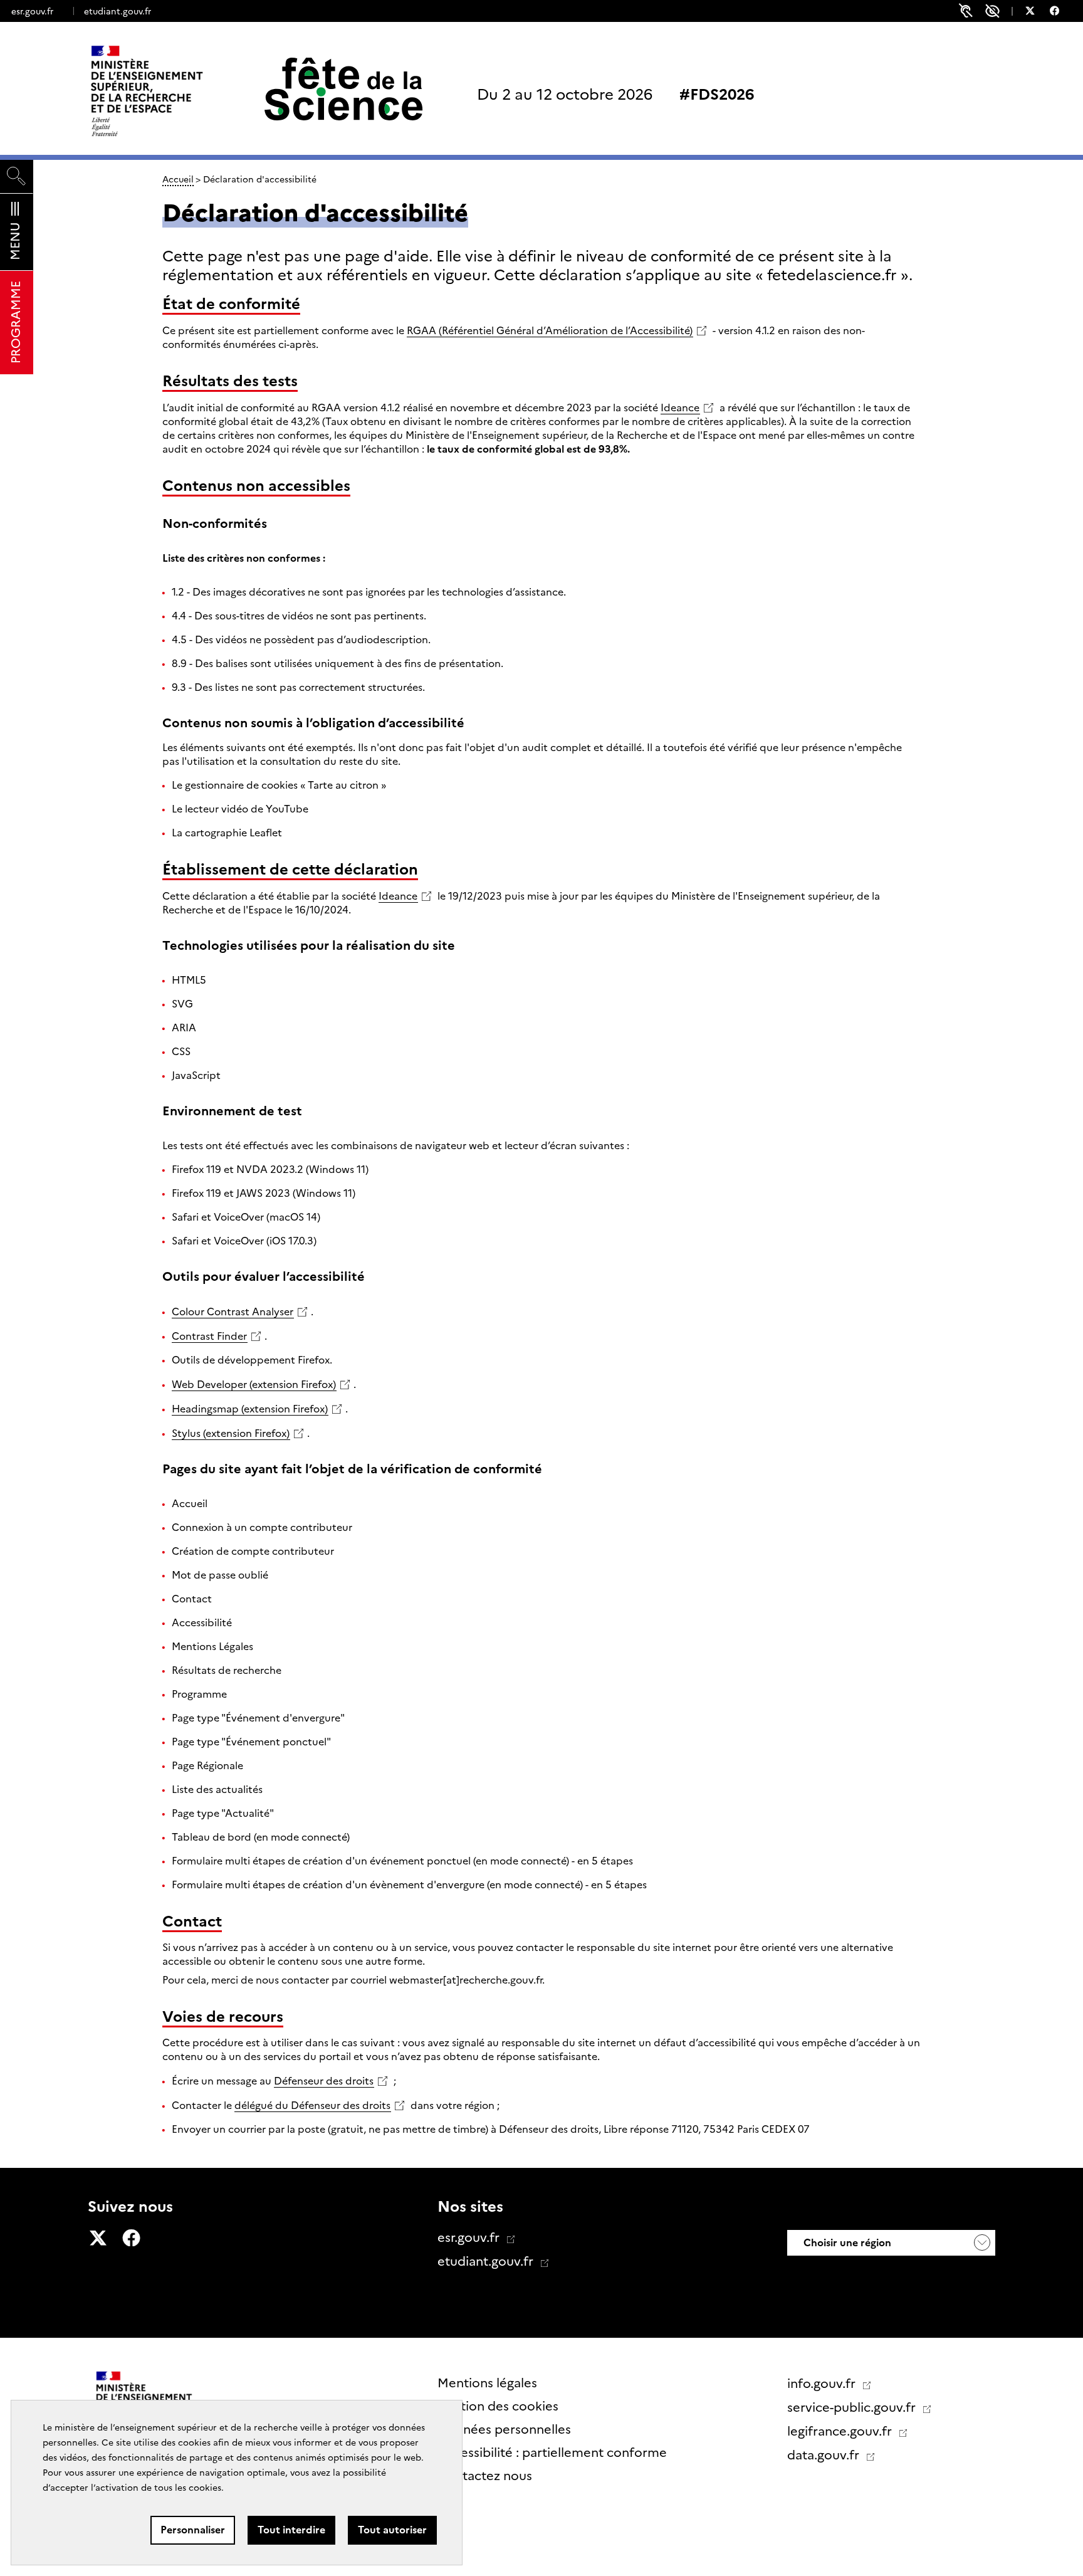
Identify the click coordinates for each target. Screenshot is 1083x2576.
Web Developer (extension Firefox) (254, 1385)
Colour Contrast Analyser (233, 1312)
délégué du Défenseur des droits (312, 2105)
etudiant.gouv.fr (118, 11)
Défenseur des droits (324, 2081)
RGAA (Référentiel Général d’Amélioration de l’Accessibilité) (550, 331)
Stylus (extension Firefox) (231, 1433)
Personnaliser (193, 2530)
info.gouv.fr (823, 2384)
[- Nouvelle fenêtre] (1036, 13)
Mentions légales (487, 2383)
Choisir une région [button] (846, 2243)
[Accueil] (173, 91)
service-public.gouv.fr (853, 2407)
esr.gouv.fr (32, 11)
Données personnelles (504, 2429)
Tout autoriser (392, 2530)
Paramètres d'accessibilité (992, 11)
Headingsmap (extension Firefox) (250, 1409)
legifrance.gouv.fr (841, 2431)
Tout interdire (291, 2530)
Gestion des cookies (498, 2406)
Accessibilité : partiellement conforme (552, 2452)
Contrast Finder (209, 1336)
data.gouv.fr (825, 2455)
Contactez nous (485, 2476)
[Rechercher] (17, 176)
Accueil (178, 179)
